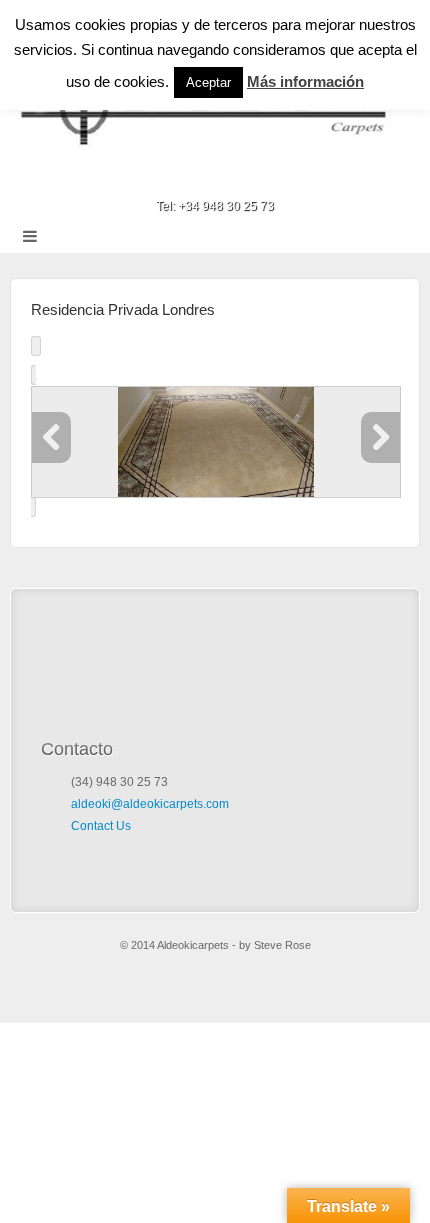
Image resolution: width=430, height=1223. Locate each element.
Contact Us (101, 826)
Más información (305, 81)
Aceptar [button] (208, 82)
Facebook (215, 178)
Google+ (242, 178)
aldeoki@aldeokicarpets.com (150, 804)
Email (188, 178)
